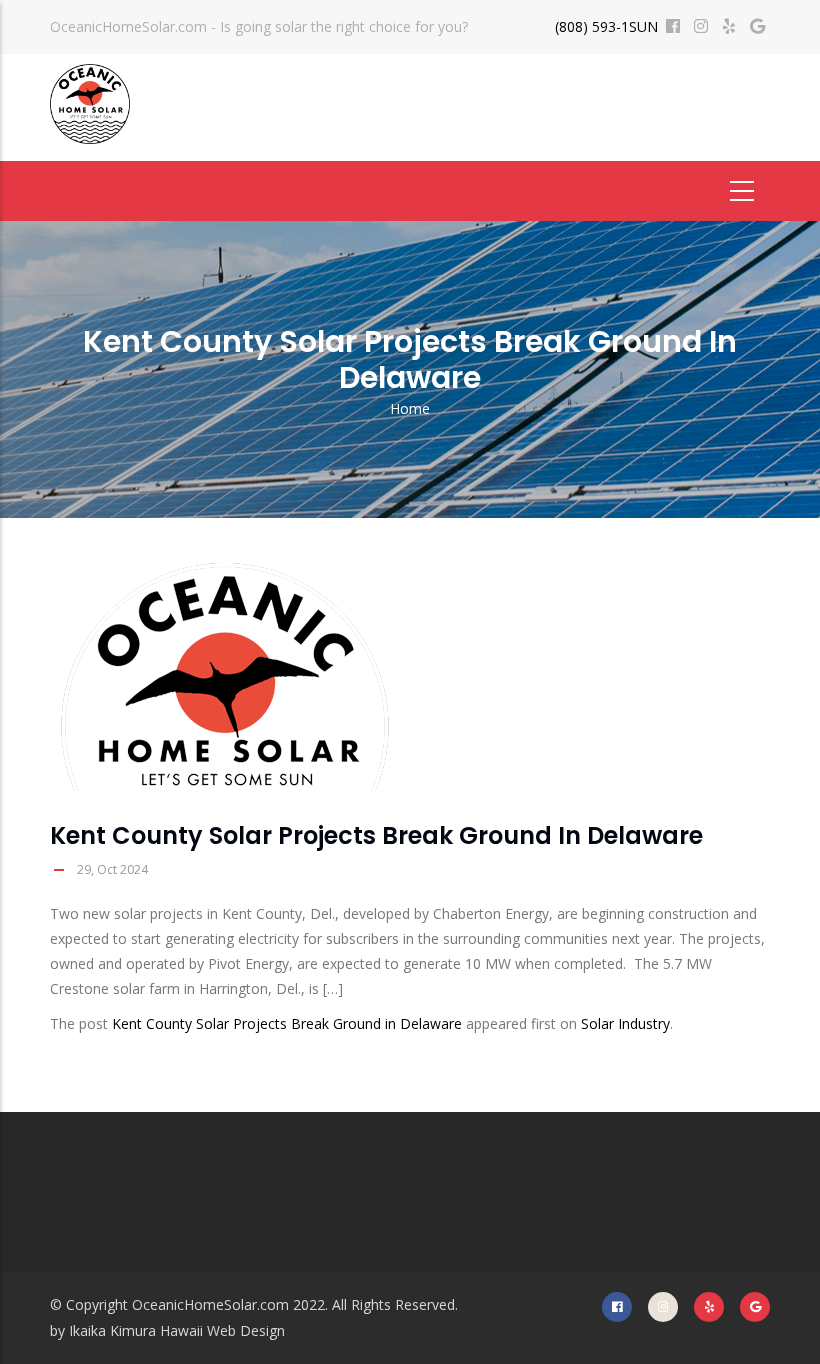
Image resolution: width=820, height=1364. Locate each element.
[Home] (90, 104)
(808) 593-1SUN (606, 26)
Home (410, 408)
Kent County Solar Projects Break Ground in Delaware (287, 1023)
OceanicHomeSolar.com (210, 1304)
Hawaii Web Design (222, 1330)
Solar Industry (625, 1023)
